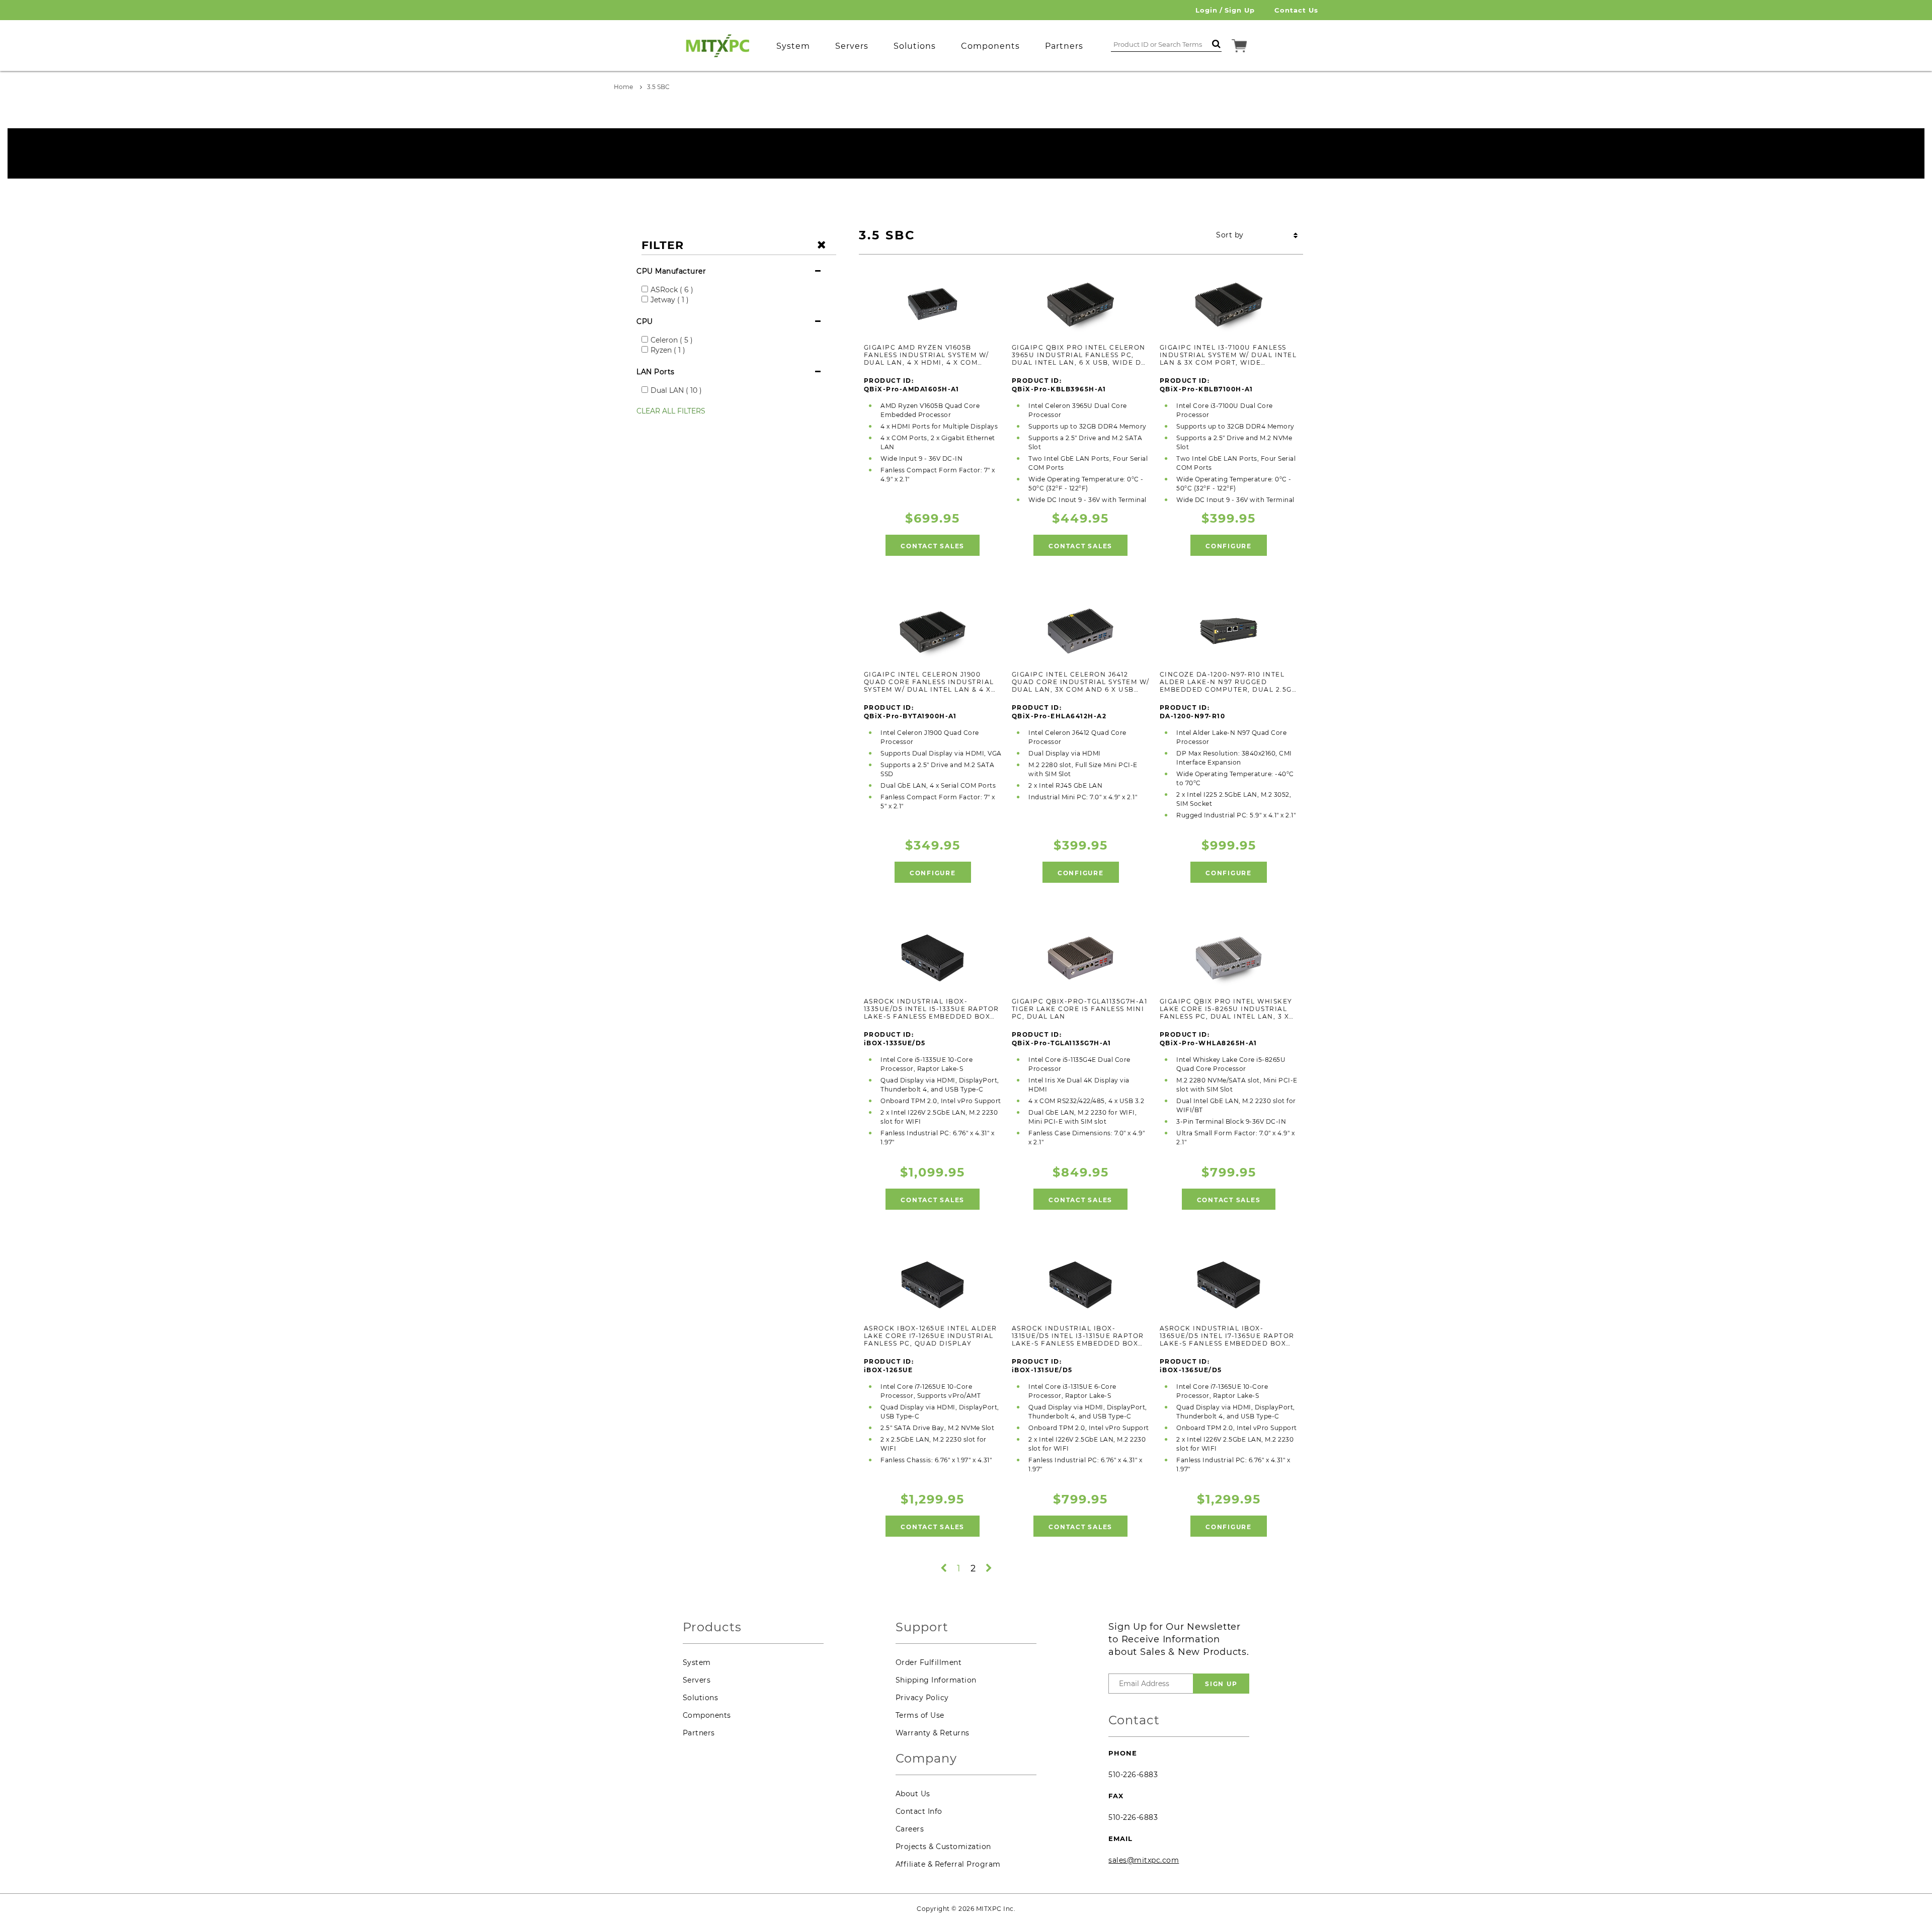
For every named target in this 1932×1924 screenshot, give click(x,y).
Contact (1134, 1721)
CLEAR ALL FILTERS (671, 411)
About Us (913, 1794)
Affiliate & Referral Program (948, 1864)
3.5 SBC (658, 87)
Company (926, 1759)
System (697, 1662)
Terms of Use (920, 1715)
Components (707, 1715)
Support (922, 1627)
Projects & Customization (943, 1847)
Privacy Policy (922, 1698)
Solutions (701, 1698)
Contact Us (1296, 10)
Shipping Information (936, 1680)
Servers (697, 1680)
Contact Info (919, 1811)
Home (623, 87)
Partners (699, 1733)
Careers (910, 1829)
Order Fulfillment (929, 1662)
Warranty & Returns (933, 1733)
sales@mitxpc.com (1144, 1860)
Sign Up (1240, 10)
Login (1206, 10)
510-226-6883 (1133, 1775)
